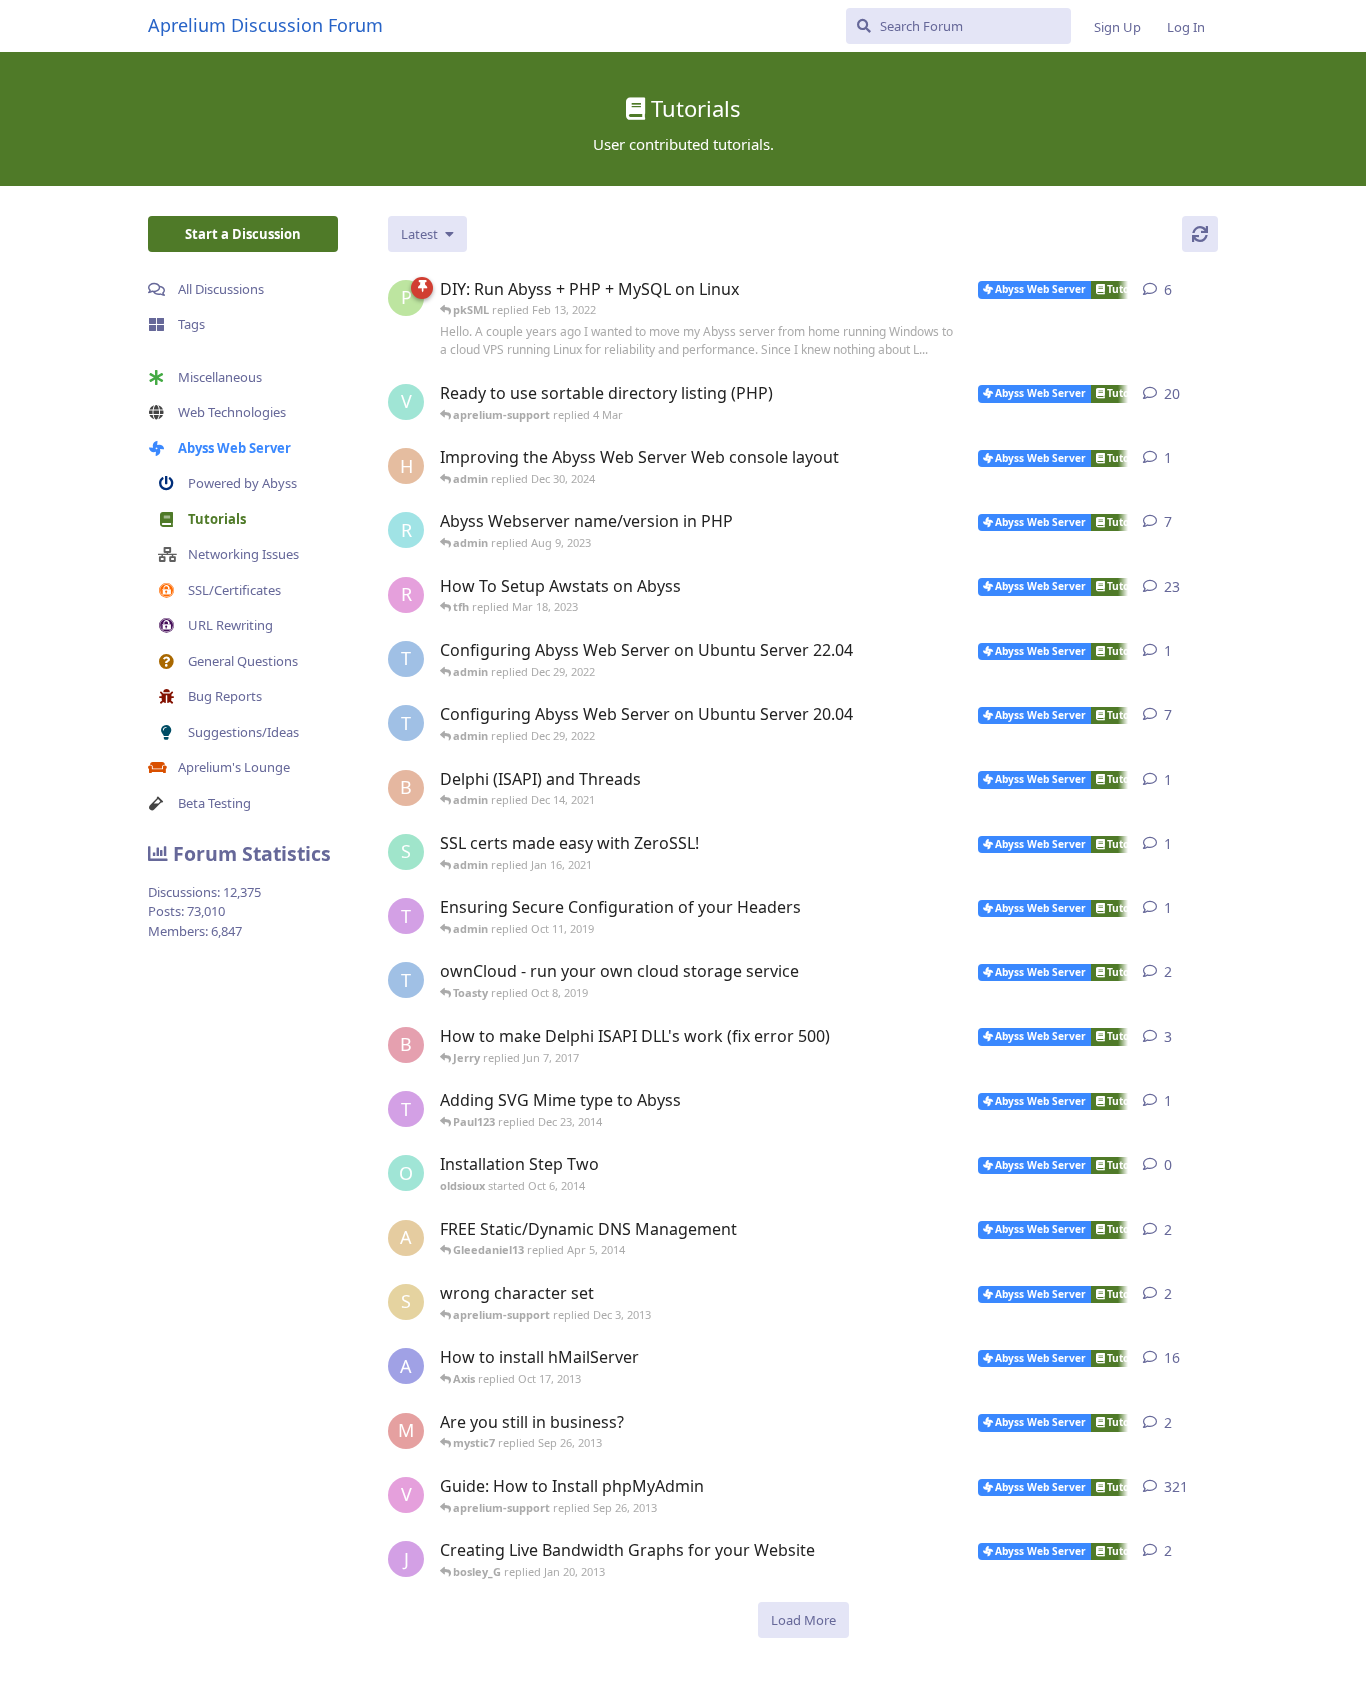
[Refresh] (1200, 234)
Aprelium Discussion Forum (265, 25)
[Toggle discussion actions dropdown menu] (1210, 290)
